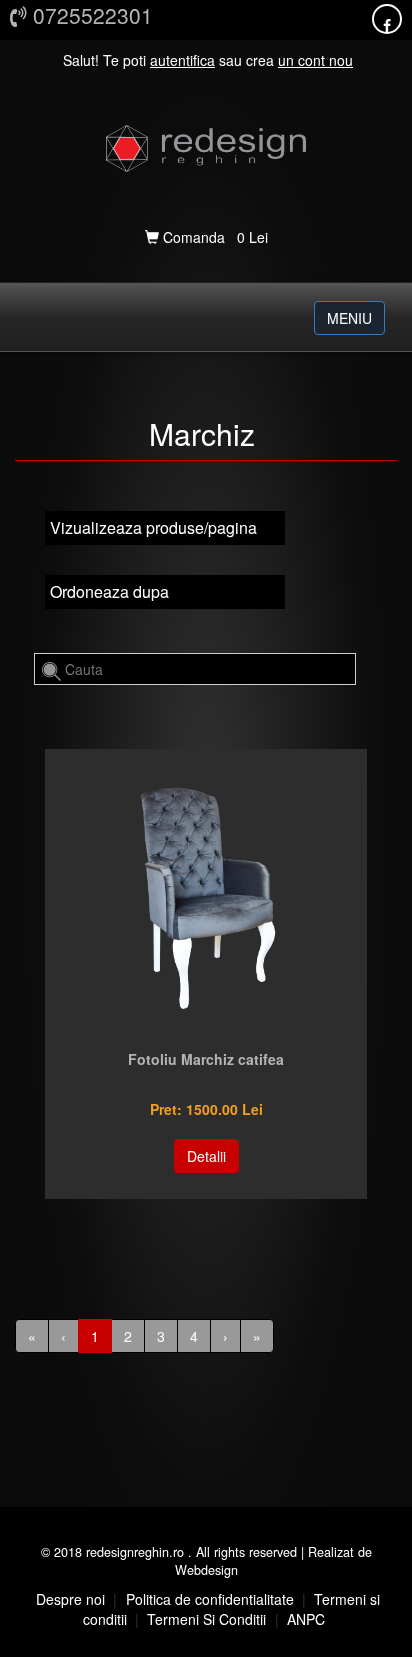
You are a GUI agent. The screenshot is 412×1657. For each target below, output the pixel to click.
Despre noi (70, 1599)
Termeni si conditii (206, 1619)
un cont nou (315, 60)
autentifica (182, 60)
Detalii (206, 1156)
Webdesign (206, 1570)
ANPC (306, 1619)
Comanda (194, 237)
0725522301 (90, 15)
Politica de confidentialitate (210, 1599)
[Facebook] (387, 25)
